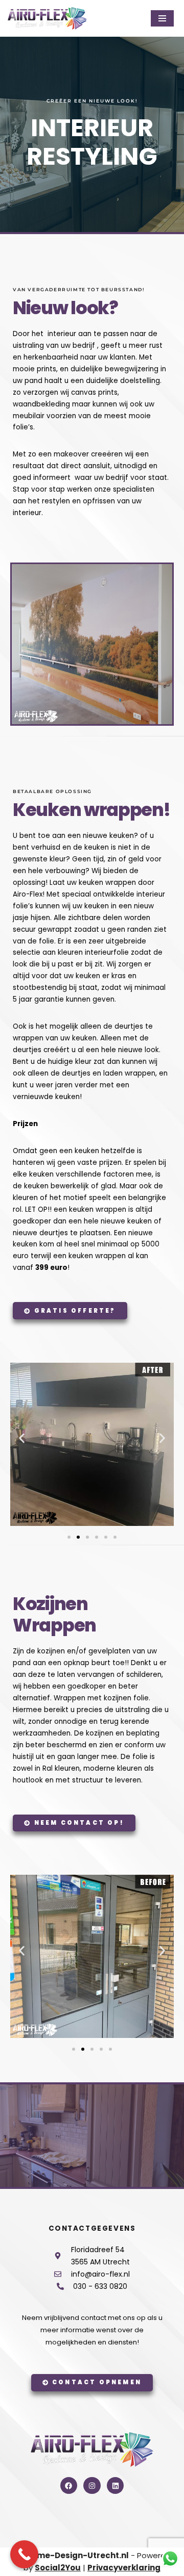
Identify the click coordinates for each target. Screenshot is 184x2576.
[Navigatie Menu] (162, 18)
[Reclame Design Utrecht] (47, 18)
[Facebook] (69, 2486)
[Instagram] (92, 2486)
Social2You (58, 2568)
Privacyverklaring (124, 2568)
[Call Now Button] (24, 2554)
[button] (22, 1438)
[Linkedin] (116, 2486)
